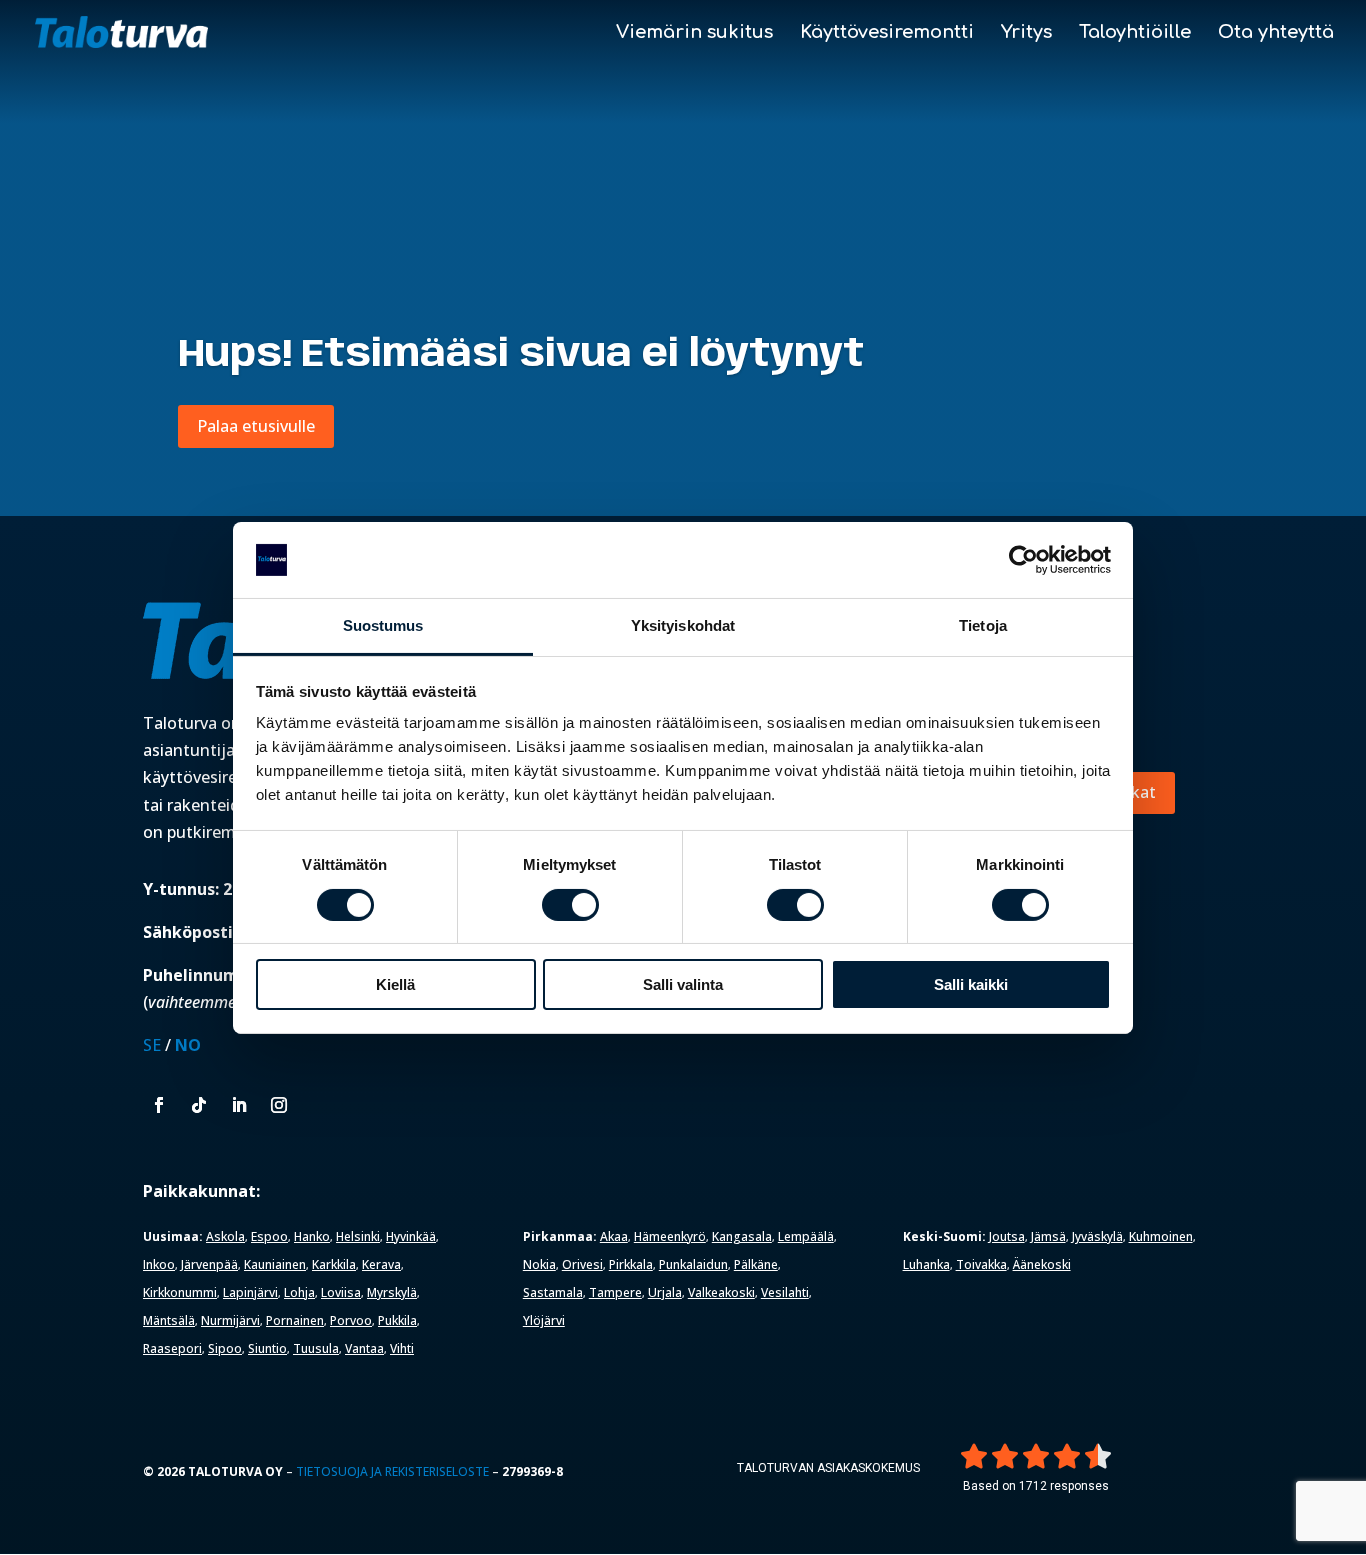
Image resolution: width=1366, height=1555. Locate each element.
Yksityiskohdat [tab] (683, 625)
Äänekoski (1042, 1264)
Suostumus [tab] (383, 625)
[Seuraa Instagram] (279, 1105)
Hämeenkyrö (670, 1236)
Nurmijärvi (230, 1320)
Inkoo (159, 1264)
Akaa (614, 1236)
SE (152, 1045)
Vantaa (364, 1348)
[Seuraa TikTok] (199, 1105)
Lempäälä (806, 1236)
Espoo (269, 1236)
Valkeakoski (721, 1292)
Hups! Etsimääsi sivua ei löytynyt (521, 355)
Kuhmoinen (1161, 1236)
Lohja (299, 1292)
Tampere (615, 1292)
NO (188, 1045)
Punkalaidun (693, 1264)
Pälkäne (756, 1264)
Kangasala (742, 1236)
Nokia (539, 1264)
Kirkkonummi (180, 1292)
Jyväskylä (1097, 1236)
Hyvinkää (411, 1236)
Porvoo (351, 1320)
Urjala (665, 1292)
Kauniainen (275, 1264)
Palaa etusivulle (256, 426)
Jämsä (1048, 1236)
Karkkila (334, 1264)
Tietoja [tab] (983, 625)
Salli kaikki (971, 984)
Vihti (402, 1348)
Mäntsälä (169, 1320)
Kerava (381, 1264)
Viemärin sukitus (694, 33)
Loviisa (341, 1292)
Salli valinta (683, 984)
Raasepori (172, 1348)
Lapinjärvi (250, 1292)
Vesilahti (785, 1292)
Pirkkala (631, 1264)
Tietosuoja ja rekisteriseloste (392, 1471)
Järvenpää (209, 1264)
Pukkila (397, 1320)
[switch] (570, 905)
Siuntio (267, 1348)
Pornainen (295, 1320)
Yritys (1026, 33)
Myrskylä (392, 1292)
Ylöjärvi (544, 1320)
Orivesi (582, 1264)
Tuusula (316, 1348)
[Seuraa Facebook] (159, 1105)
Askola (225, 1236)
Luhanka (926, 1264)
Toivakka (981, 1264)
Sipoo (225, 1348)
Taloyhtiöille (1135, 33)
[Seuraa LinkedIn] (239, 1105)
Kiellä (395, 984)
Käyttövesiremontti (887, 33)
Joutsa (1007, 1236)
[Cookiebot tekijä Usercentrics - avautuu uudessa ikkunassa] (1023, 560)
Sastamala (553, 1292)
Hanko (312, 1236)
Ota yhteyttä (1276, 33)
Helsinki (358, 1236)
